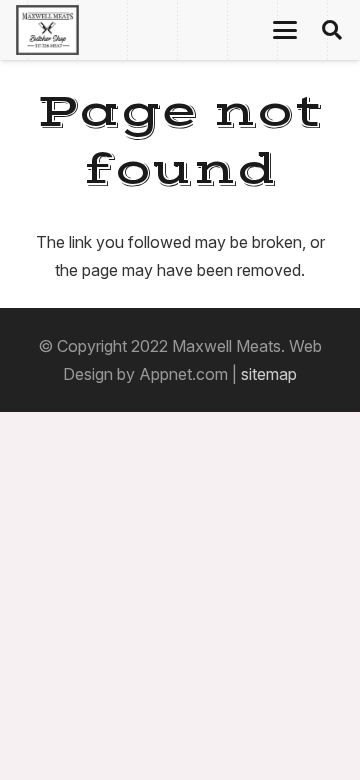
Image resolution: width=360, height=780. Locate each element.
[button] (285, 30)
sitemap (269, 374)
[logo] (47, 30)
